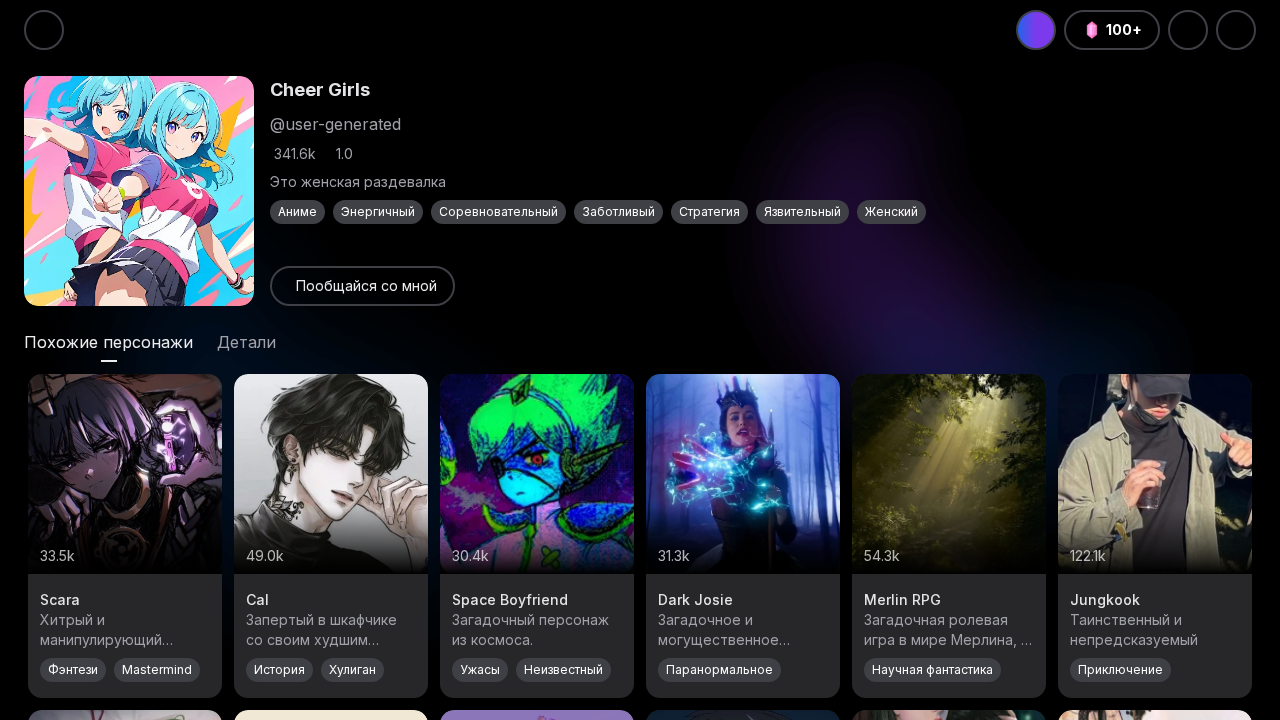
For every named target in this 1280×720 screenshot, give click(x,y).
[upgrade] (1036, 30)
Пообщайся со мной (366, 285)
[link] (362, 286)
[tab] (108, 342)
